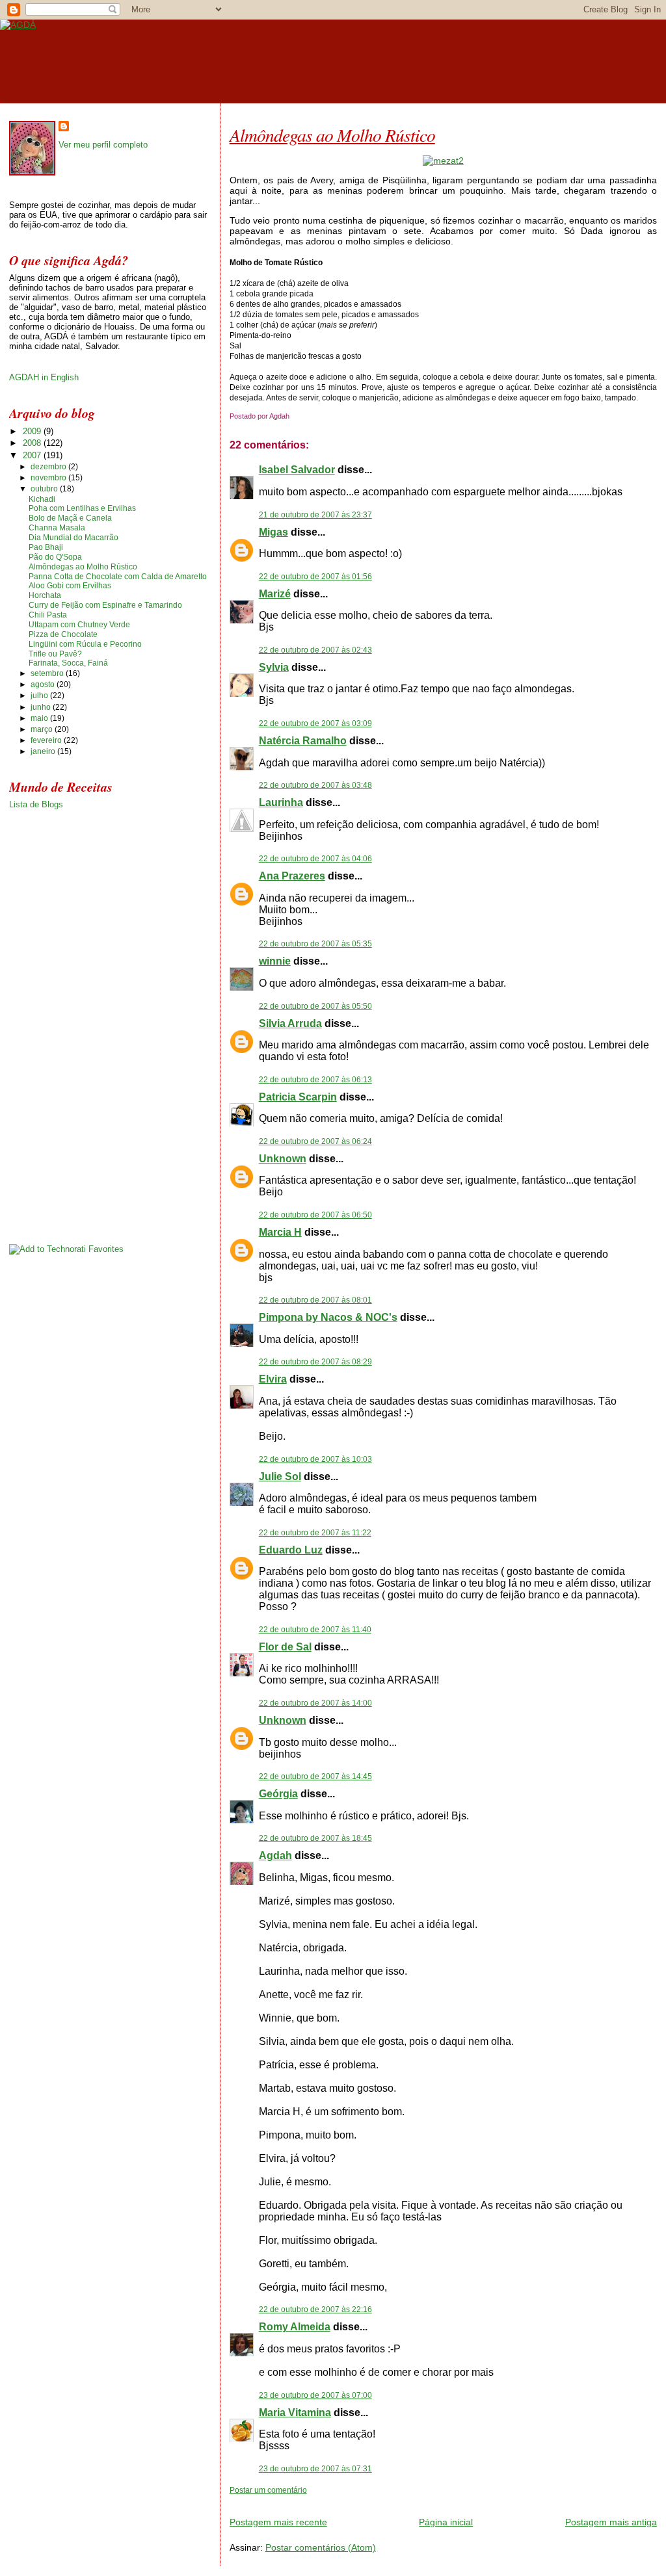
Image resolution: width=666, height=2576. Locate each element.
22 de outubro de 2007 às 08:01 (315, 1300)
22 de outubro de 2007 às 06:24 (315, 1141)
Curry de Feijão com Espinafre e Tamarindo (105, 605)
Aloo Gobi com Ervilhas (70, 586)
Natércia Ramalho (303, 741)
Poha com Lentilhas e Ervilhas (82, 508)
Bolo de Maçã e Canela (70, 518)
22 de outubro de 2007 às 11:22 (315, 1533)
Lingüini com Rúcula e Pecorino (85, 644)
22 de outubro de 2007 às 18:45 (315, 1838)
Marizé (275, 594)
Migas (273, 532)
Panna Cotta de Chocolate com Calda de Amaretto (118, 577)
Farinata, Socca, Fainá (68, 663)
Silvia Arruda (290, 1023)
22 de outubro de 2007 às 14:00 (315, 1703)
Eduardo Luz (291, 1550)
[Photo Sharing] (443, 161)
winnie (275, 961)
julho (40, 696)
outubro (45, 489)
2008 (33, 443)
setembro (48, 673)
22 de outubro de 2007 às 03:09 (315, 723)
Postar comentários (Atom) (321, 2547)
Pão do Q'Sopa (55, 557)
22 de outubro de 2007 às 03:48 (315, 785)
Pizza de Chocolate (63, 634)
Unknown (283, 1159)
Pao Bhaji (46, 547)
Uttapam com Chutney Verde (79, 625)
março (43, 729)
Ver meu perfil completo (103, 145)
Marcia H (280, 1232)
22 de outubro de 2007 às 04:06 (315, 859)
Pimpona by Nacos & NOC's (328, 1317)
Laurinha (281, 802)
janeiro (44, 751)
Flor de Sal (285, 1647)
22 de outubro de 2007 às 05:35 (315, 944)
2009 (33, 431)
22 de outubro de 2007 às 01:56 (315, 577)
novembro (49, 478)
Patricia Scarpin (298, 1097)
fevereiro (47, 740)
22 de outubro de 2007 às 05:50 (315, 1006)
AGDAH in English (44, 377)
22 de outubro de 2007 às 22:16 (315, 2309)
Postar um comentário (268, 2490)
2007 (33, 455)
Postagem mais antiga (611, 2522)
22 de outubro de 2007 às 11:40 (315, 1630)
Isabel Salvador (297, 470)
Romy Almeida (295, 2327)
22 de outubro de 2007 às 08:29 (315, 1362)
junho (42, 707)
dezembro (49, 467)
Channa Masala (57, 528)
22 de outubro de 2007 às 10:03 (315, 1459)
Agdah (275, 1855)
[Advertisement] (382, 2500)
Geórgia (278, 1794)
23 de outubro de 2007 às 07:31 (315, 2469)
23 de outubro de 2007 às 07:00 (315, 2395)
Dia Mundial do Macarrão (73, 538)
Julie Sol (280, 1477)
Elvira (273, 1379)
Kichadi (42, 499)
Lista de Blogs (36, 804)
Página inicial (446, 2522)
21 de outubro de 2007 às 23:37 (315, 515)
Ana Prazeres (292, 876)
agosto (44, 684)
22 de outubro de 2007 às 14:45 (315, 1776)
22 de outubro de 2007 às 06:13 (315, 1080)
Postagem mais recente (278, 2522)
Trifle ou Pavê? (55, 654)
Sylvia (274, 667)
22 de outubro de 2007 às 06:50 (315, 1215)
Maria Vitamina (295, 2413)
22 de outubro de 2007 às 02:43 (315, 650)
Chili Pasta (48, 615)
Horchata (45, 595)
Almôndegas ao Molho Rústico (332, 135)
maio (40, 718)
